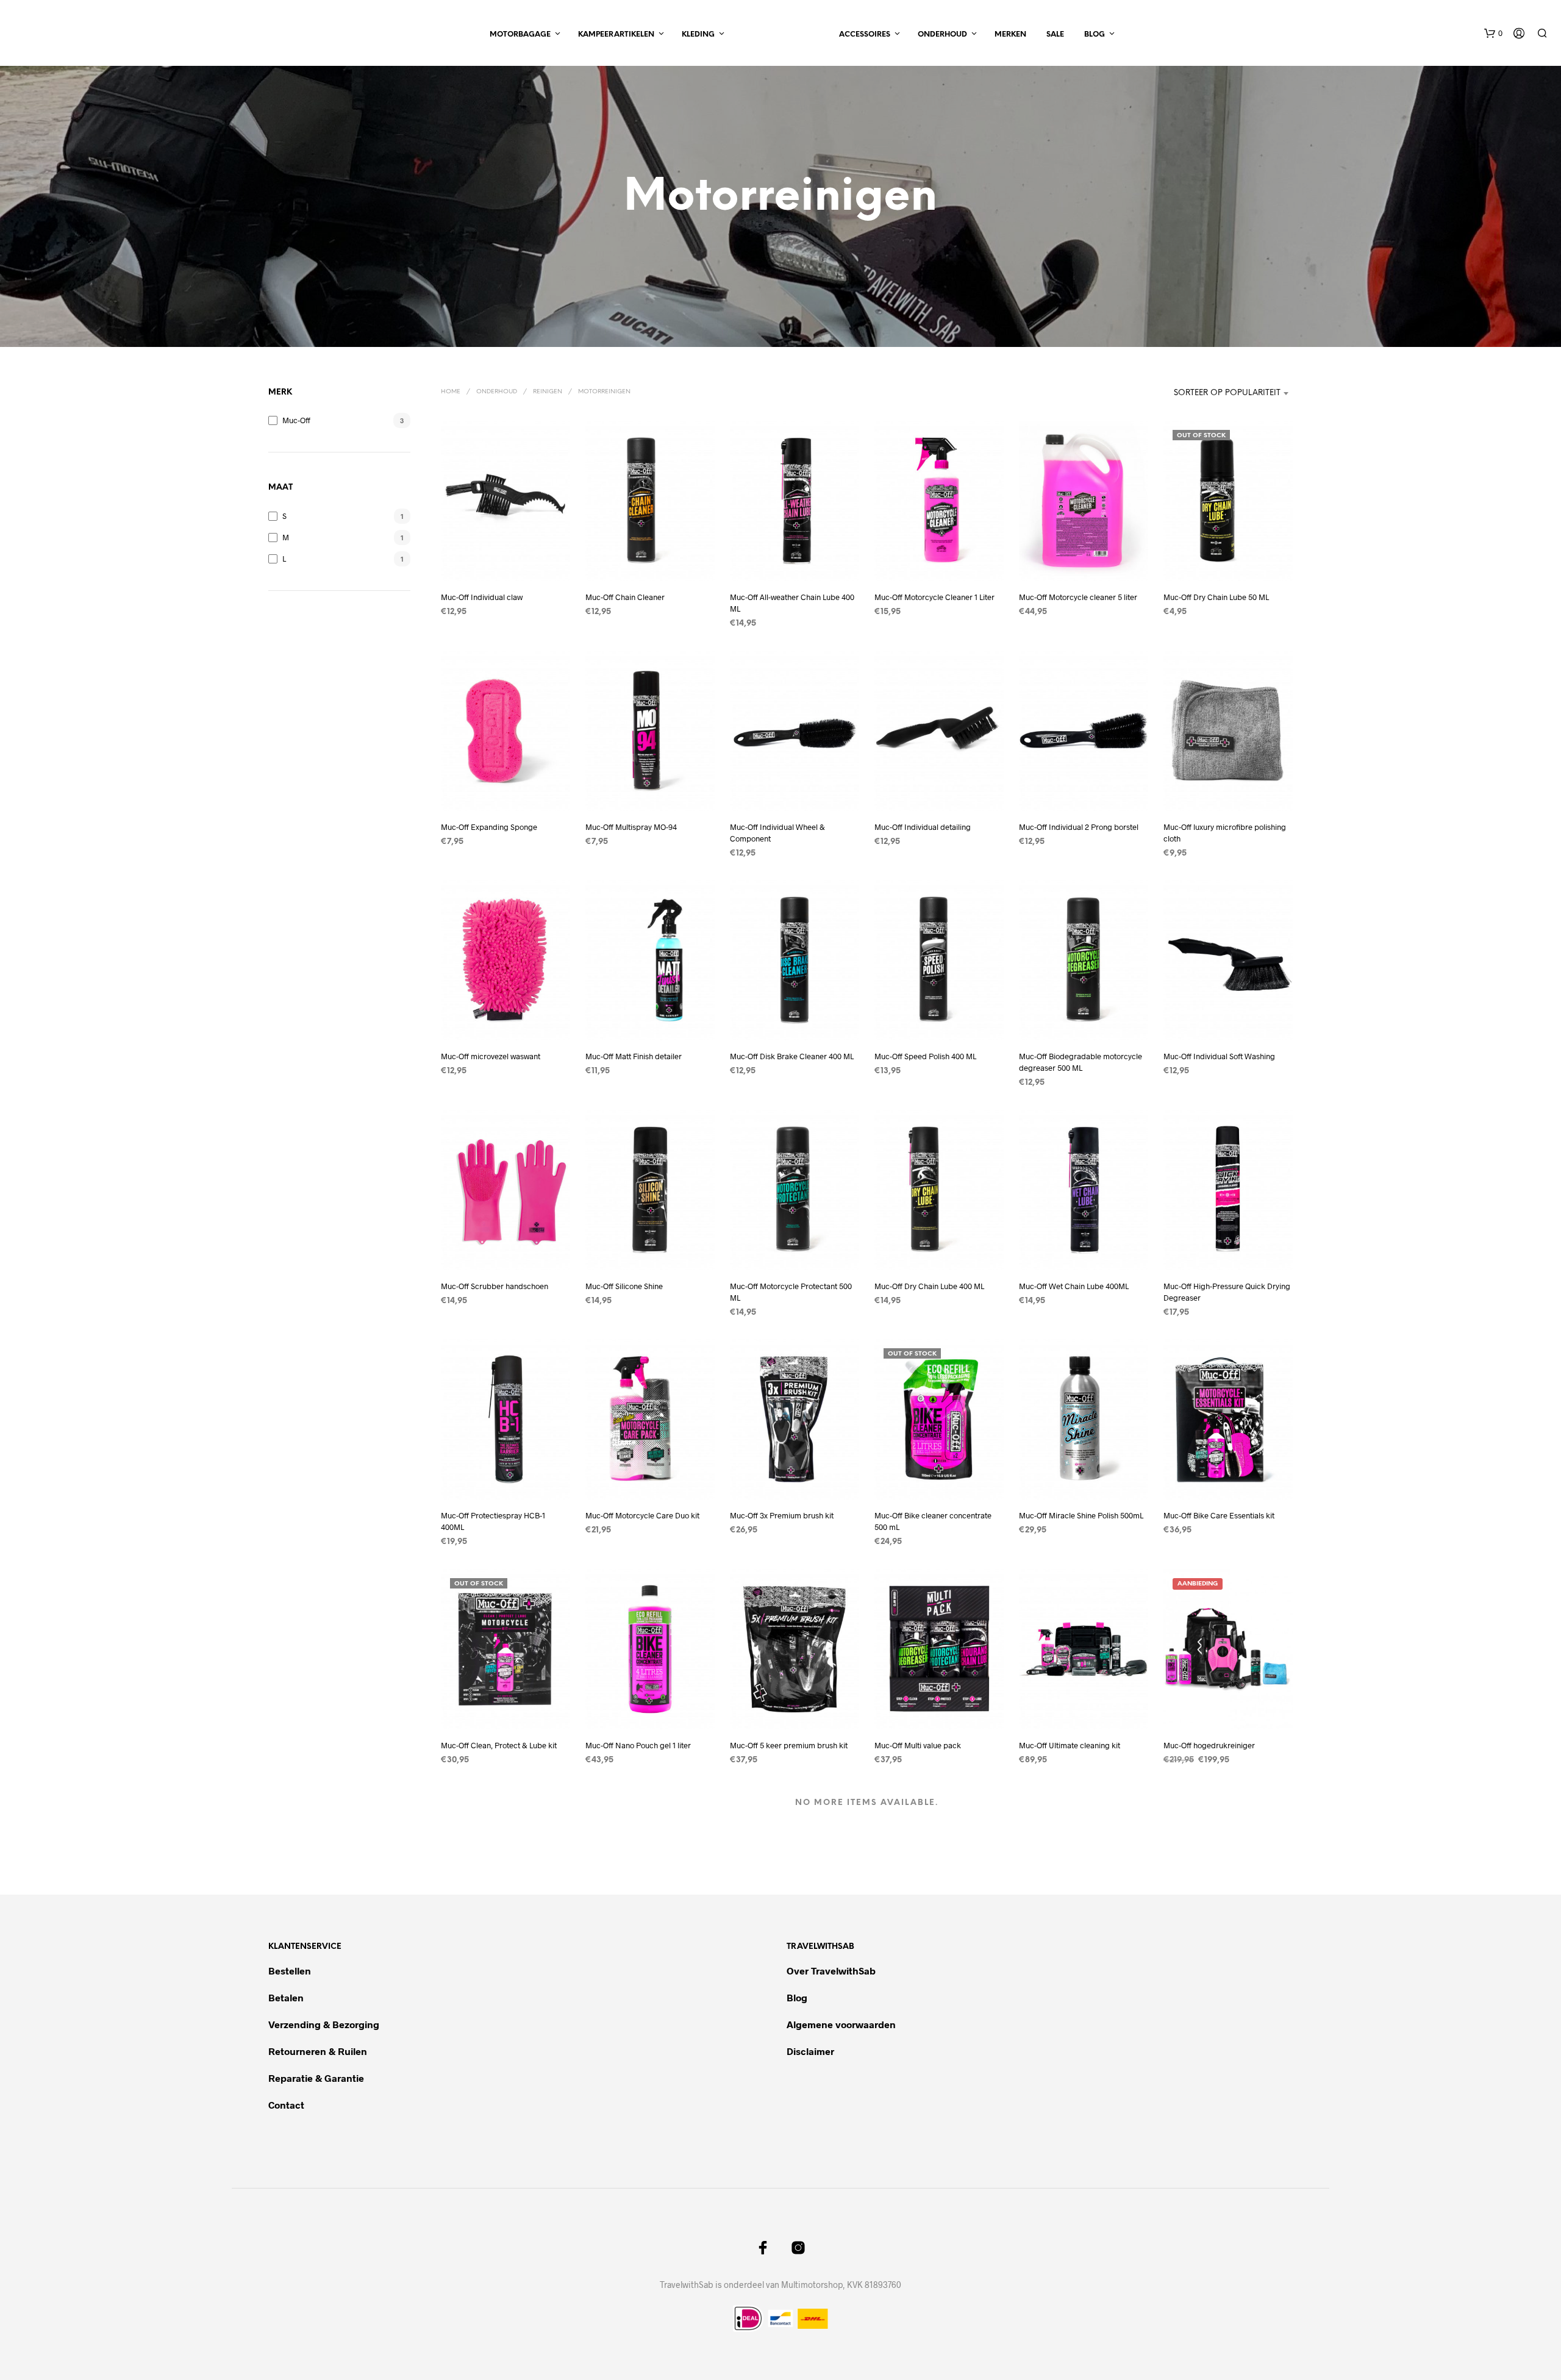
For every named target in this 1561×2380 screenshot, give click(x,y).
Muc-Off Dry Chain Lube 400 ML (929, 1286)
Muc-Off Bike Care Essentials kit (1219, 1516)
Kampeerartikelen (616, 34)
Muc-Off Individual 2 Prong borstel (1079, 827)
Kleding (698, 34)
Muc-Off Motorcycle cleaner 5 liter (1078, 597)
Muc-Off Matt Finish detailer (634, 1057)
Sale (1055, 34)
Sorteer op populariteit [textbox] (1227, 393)
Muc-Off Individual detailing (923, 827)
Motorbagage (520, 34)
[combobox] (1206, 393)
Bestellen (290, 1971)
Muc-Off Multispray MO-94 (631, 827)
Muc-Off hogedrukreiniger (1209, 1745)
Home (451, 392)
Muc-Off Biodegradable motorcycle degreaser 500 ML (1081, 1062)
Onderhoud (942, 34)
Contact (286, 2105)
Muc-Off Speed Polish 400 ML (925, 1057)
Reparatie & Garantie (316, 2078)
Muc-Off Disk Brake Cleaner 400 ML (792, 1057)
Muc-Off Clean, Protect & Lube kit (499, 1745)
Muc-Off (296, 420)
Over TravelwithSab (831, 1971)
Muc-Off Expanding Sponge (489, 827)
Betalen (286, 1997)
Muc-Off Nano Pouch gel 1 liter (638, 1745)
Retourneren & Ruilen (319, 2051)
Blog (1095, 34)
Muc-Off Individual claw (482, 597)
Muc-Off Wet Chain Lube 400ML (1074, 1286)
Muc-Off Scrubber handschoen (495, 1286)
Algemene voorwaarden (841, 2024)
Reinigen (548, 392)
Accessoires (865, 34)
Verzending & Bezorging (324, 2024)
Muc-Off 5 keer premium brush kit (789, 1745)
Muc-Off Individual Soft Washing (1219, 1057)
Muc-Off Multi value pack (918, 1745)
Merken (1010, 34)
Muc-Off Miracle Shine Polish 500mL (1081, 1516)
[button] (1493, 34)
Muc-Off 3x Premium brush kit (782, 1516)
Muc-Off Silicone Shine (624, 1286)
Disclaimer (810, 2051)
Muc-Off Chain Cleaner (625, 597)
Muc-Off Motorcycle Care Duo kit (642, 1516)
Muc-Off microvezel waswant (491, 1057)
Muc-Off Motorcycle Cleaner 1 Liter (934, 597)
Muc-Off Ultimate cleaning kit (1070, 1745)
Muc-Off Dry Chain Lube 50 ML (1216, 597)
